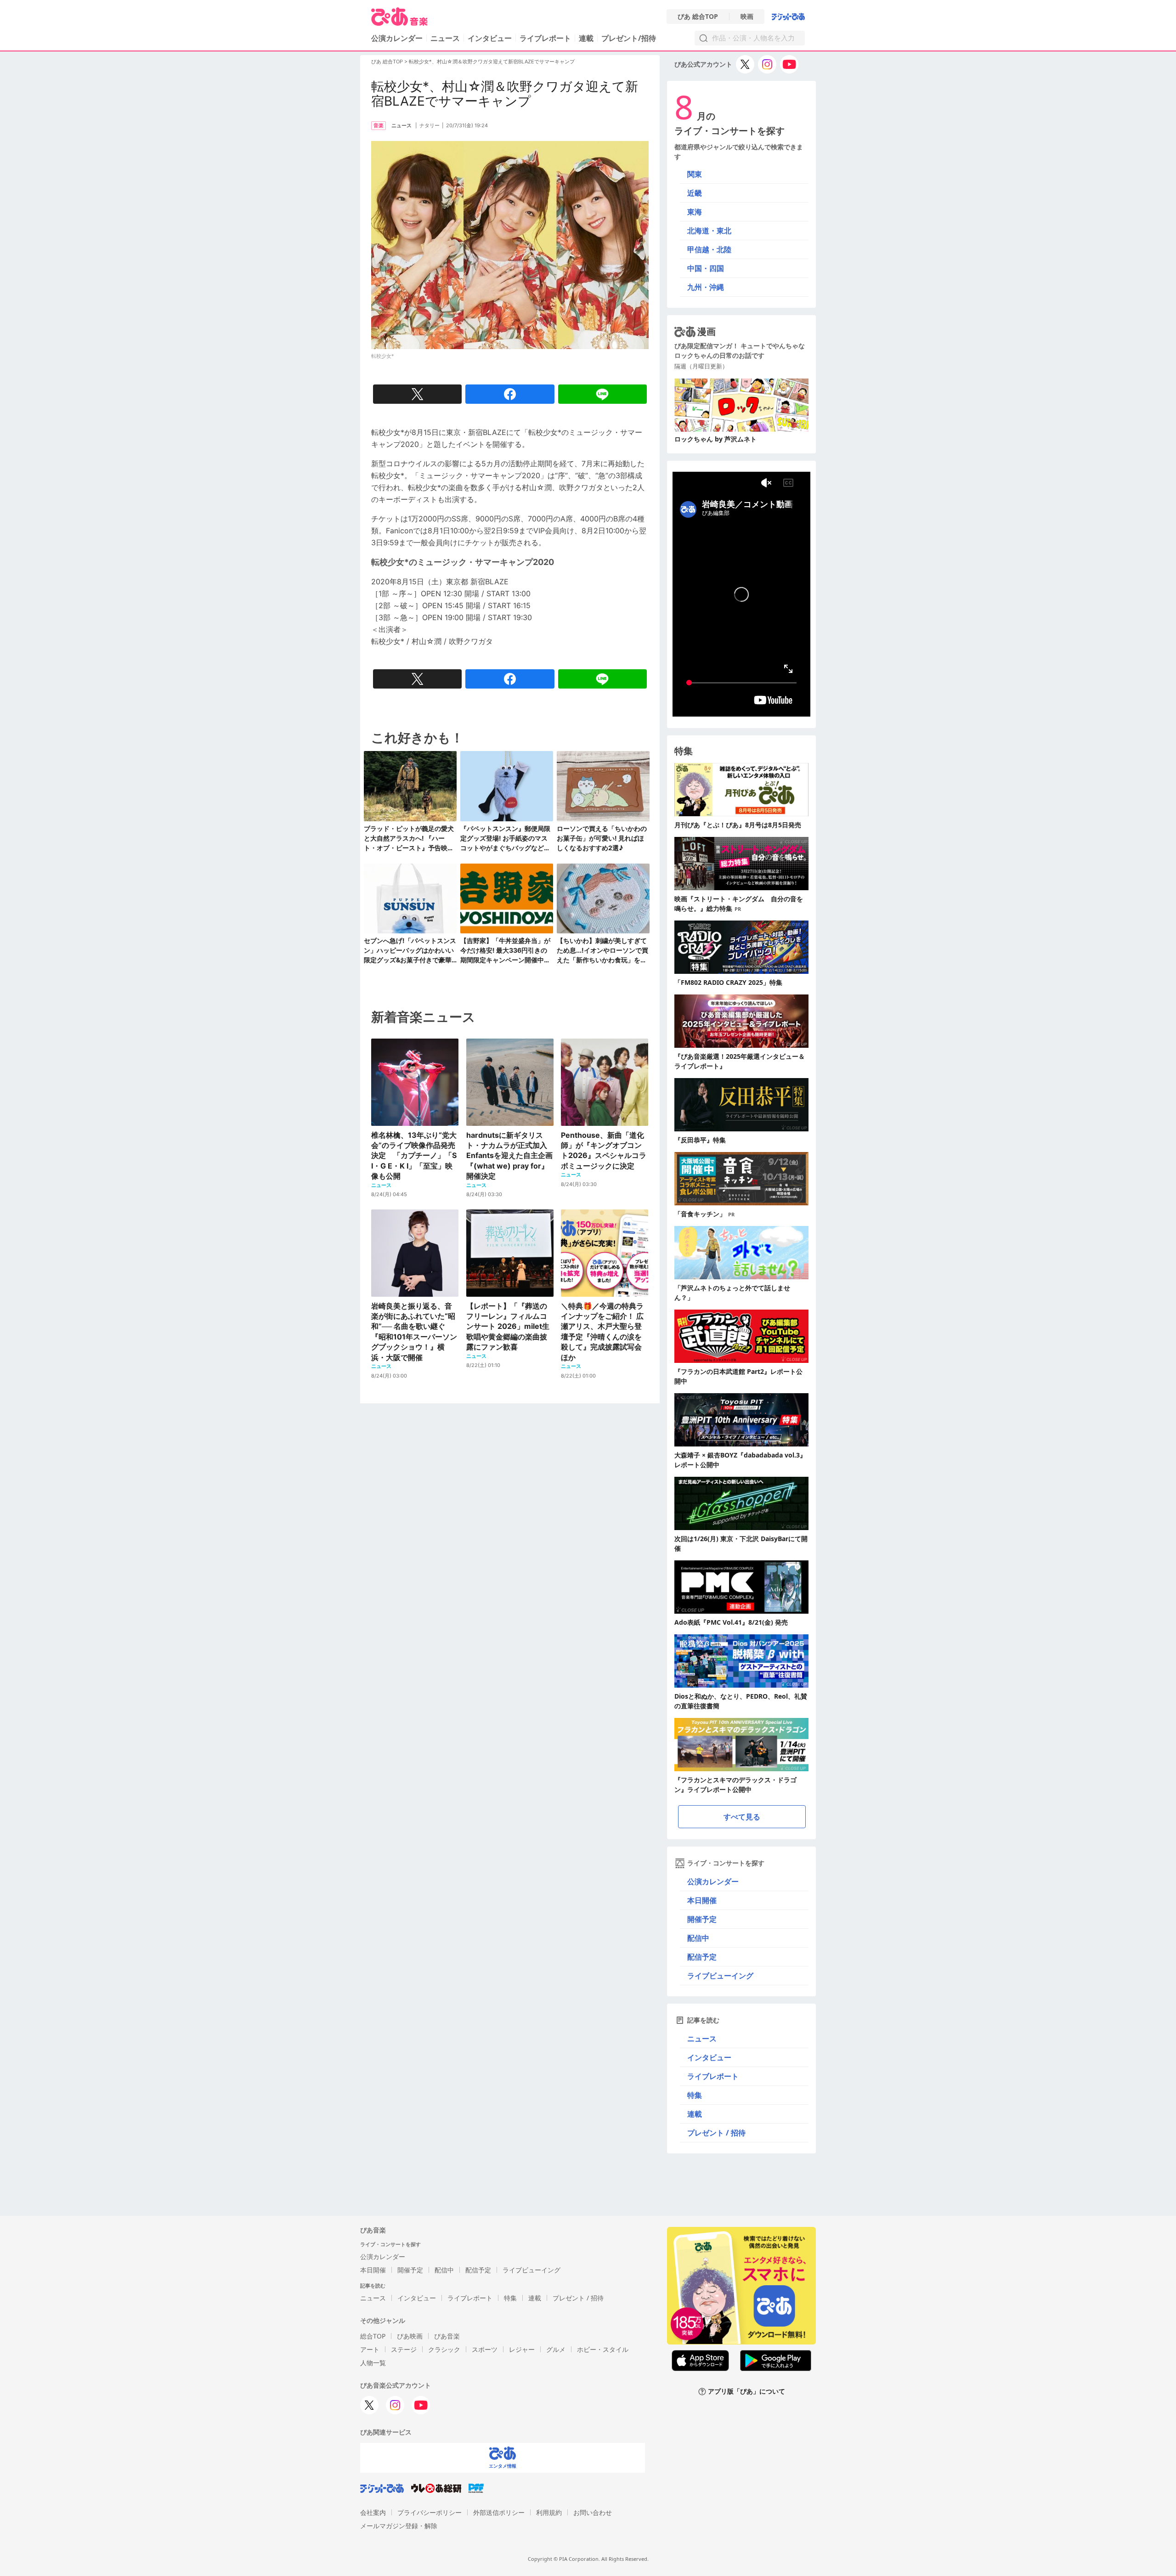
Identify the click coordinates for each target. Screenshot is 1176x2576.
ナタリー (430, 125)
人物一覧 (373, 2363)
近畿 (695, 193)
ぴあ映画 (410, 2336)
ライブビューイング (720, 1976)
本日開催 (702, 1900)
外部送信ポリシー (499, 2512)
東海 (695, 212)
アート (370, 2349)
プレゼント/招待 (629, 38)
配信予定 (702, 1957)
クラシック (444, 2349)
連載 (586, 38)
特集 (695, 2095)
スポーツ (485, 2349)
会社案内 (373, 2512)
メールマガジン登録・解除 (399, 2526)
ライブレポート (545, 38)
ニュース (445, 38)
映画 (747, 17)
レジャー (522, 2349)
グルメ (556, 2349)
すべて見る (742, 1817)
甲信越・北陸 (709, 249)
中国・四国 (706, 268)
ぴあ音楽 (447, 2336)
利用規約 (549, 2512)
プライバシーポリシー (430, 2512)
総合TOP (373, 2336)
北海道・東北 (709, 231)
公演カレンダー (713, 1881)
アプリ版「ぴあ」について (746, 2392)
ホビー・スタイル (603, 2349)
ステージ (404, 2349)
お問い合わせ (593, 2512)
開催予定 (702, 1919)
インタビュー (490, 38)
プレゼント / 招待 (716, 2133)
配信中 (698, 1938)
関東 (695, 174)
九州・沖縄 (706, 287)
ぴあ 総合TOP (698, 17)
